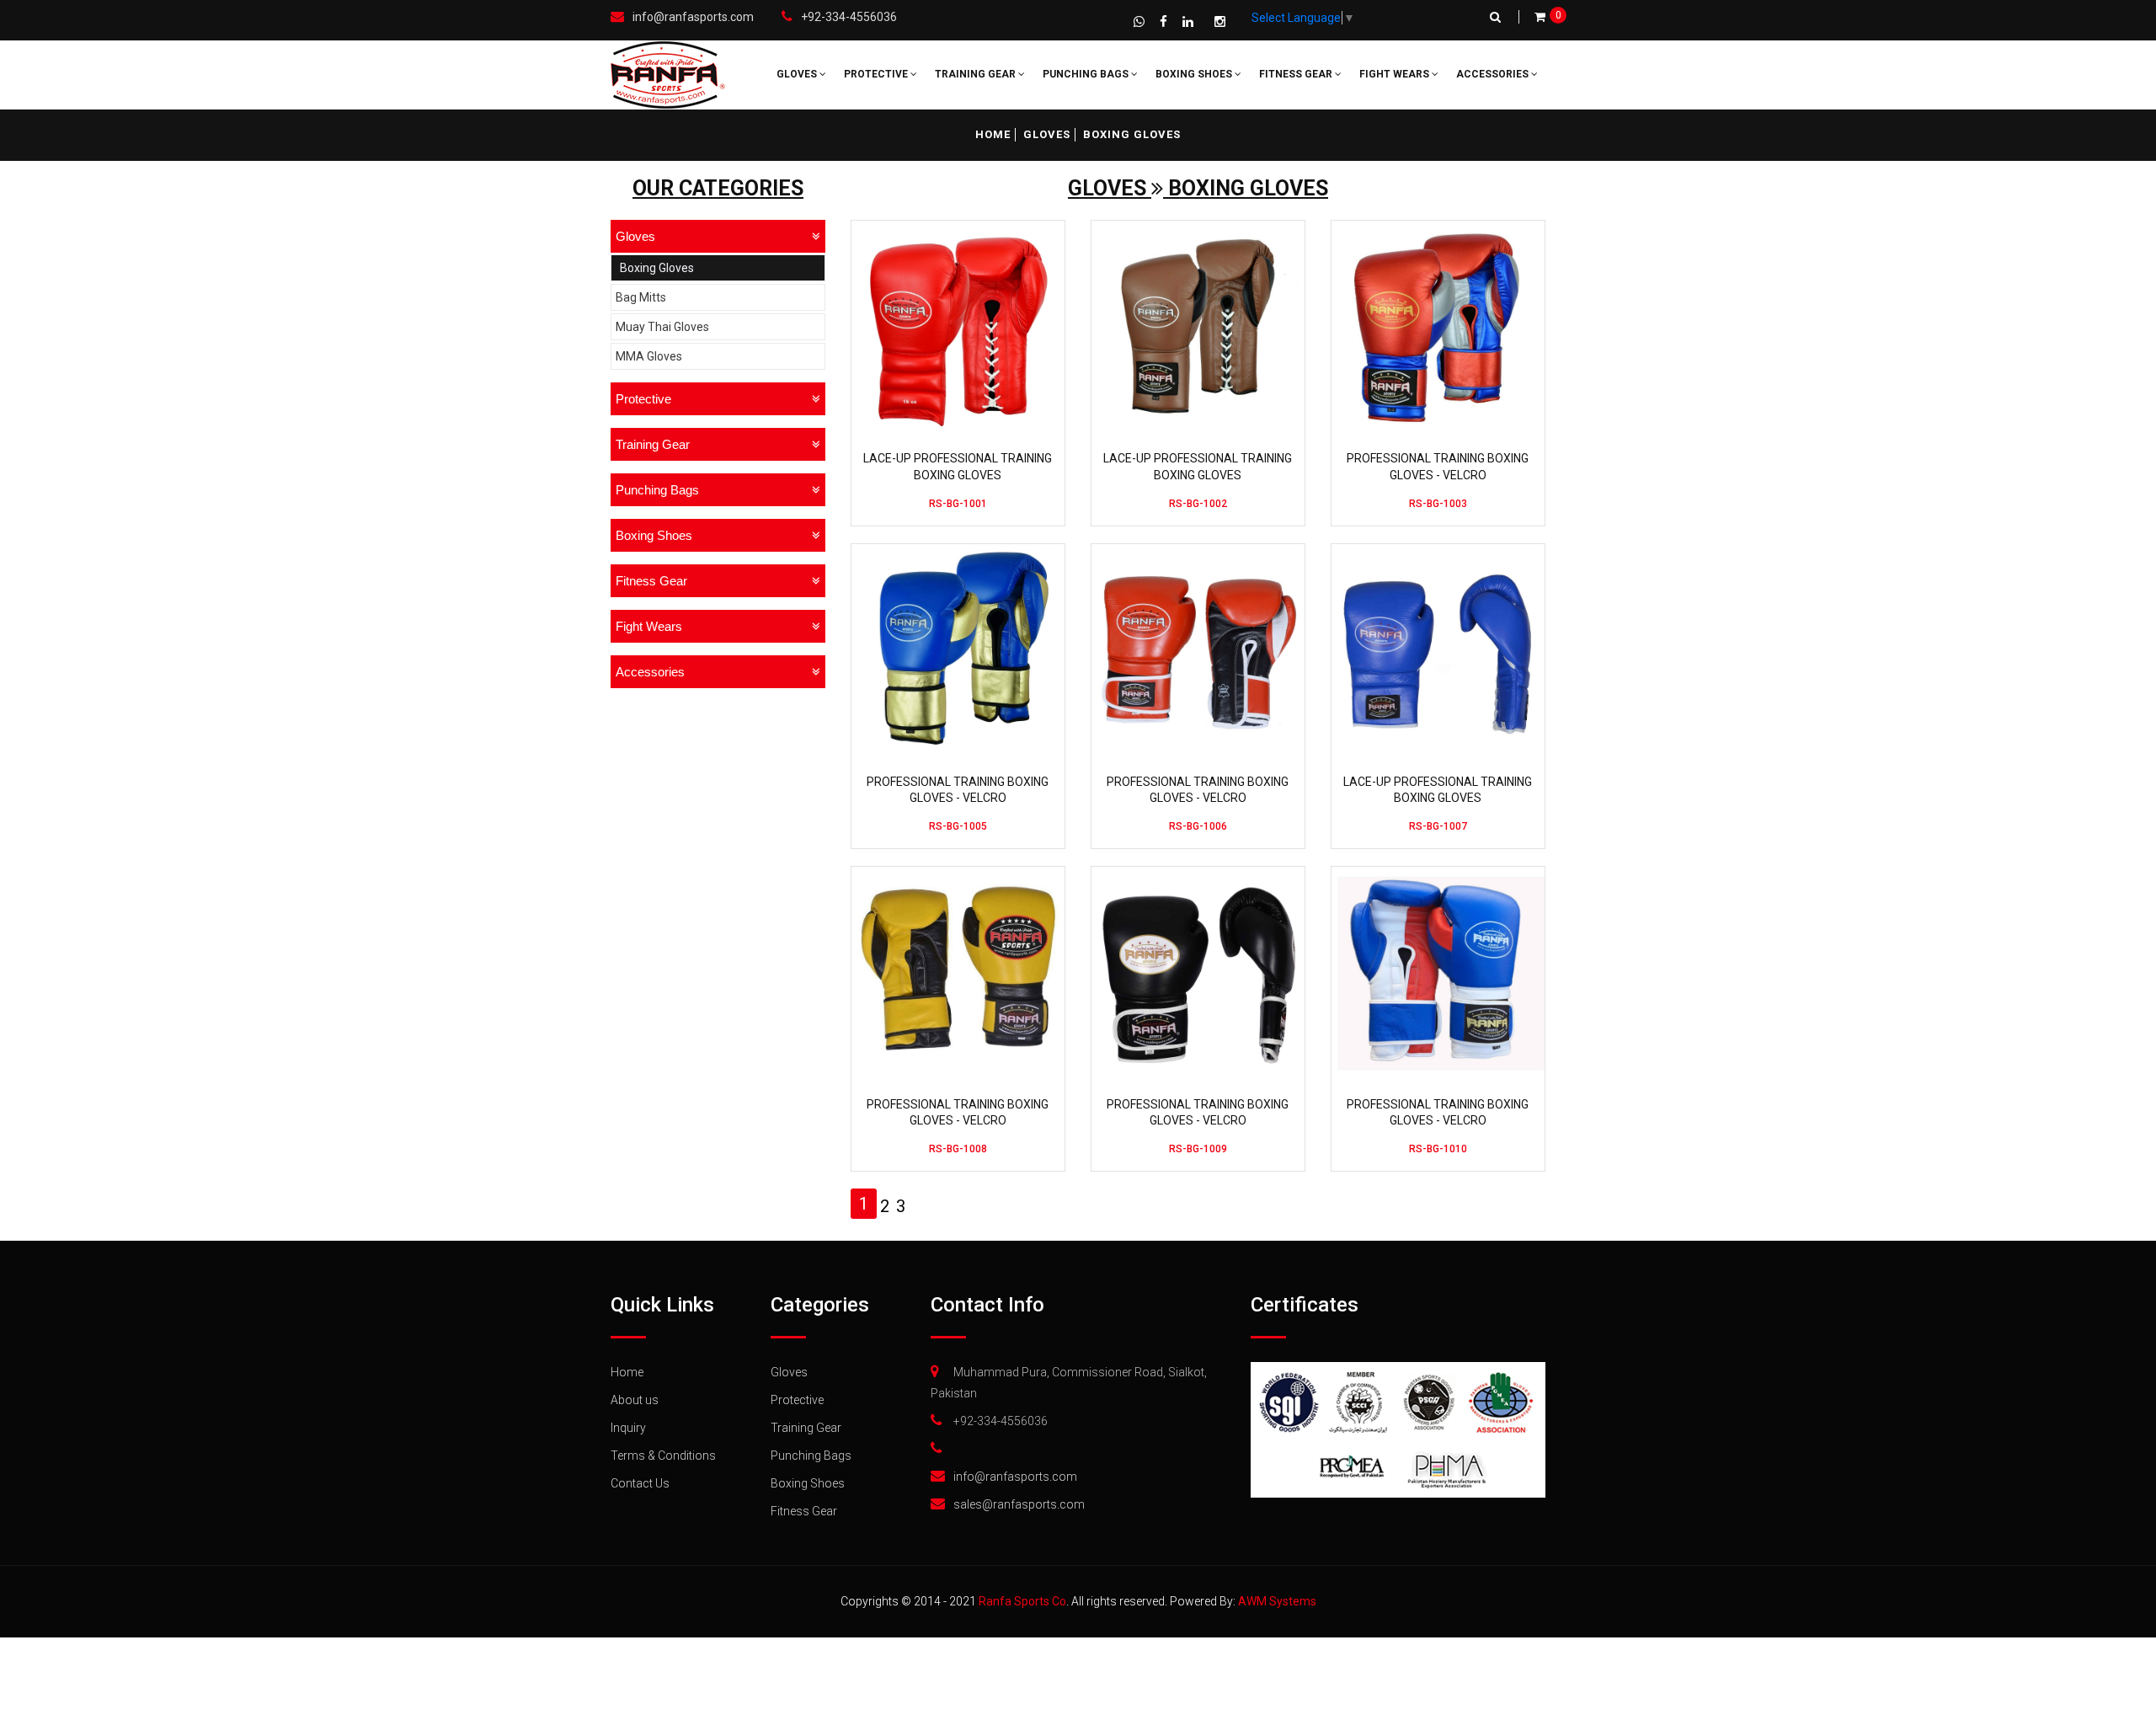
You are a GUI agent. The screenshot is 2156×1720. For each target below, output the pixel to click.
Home (993, 134)
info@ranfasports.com (693, 17)
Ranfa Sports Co (1022, 1601)
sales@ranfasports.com (1019, 1504)
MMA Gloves (649, 356)
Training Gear (977, 74)
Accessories (1494, 74)
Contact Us (640, 1483)
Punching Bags (1087, 74)
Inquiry (628, 1428)
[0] (1540, 17)
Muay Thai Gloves (662, 327)
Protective (877, 74)
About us (635, 1400)
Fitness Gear (1297, 74)
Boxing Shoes (1195, 74)
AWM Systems (1277, 1601)
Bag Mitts (641, 297)
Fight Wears (1396, 74)
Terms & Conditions (663, 1456)
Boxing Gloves (657, 268)
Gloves (798, 74)
